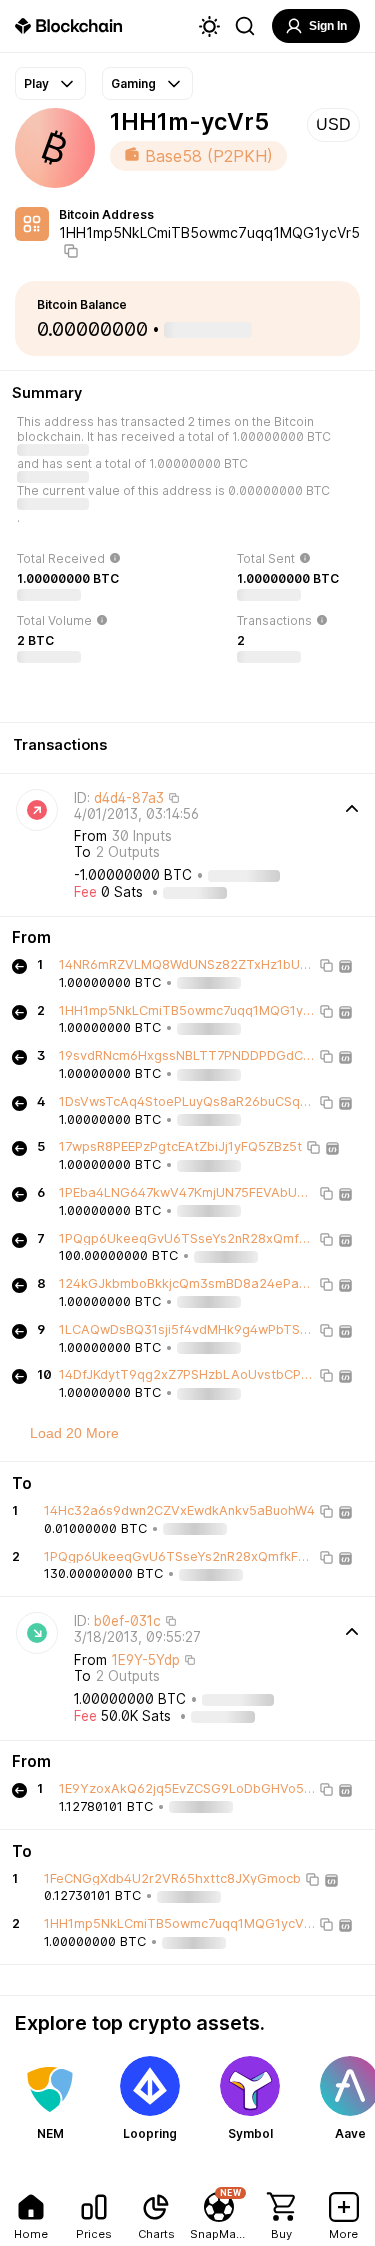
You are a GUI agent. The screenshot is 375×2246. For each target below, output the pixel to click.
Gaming (133, 83)
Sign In (328, 26)
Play (36, 83)
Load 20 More (74, 1433)
